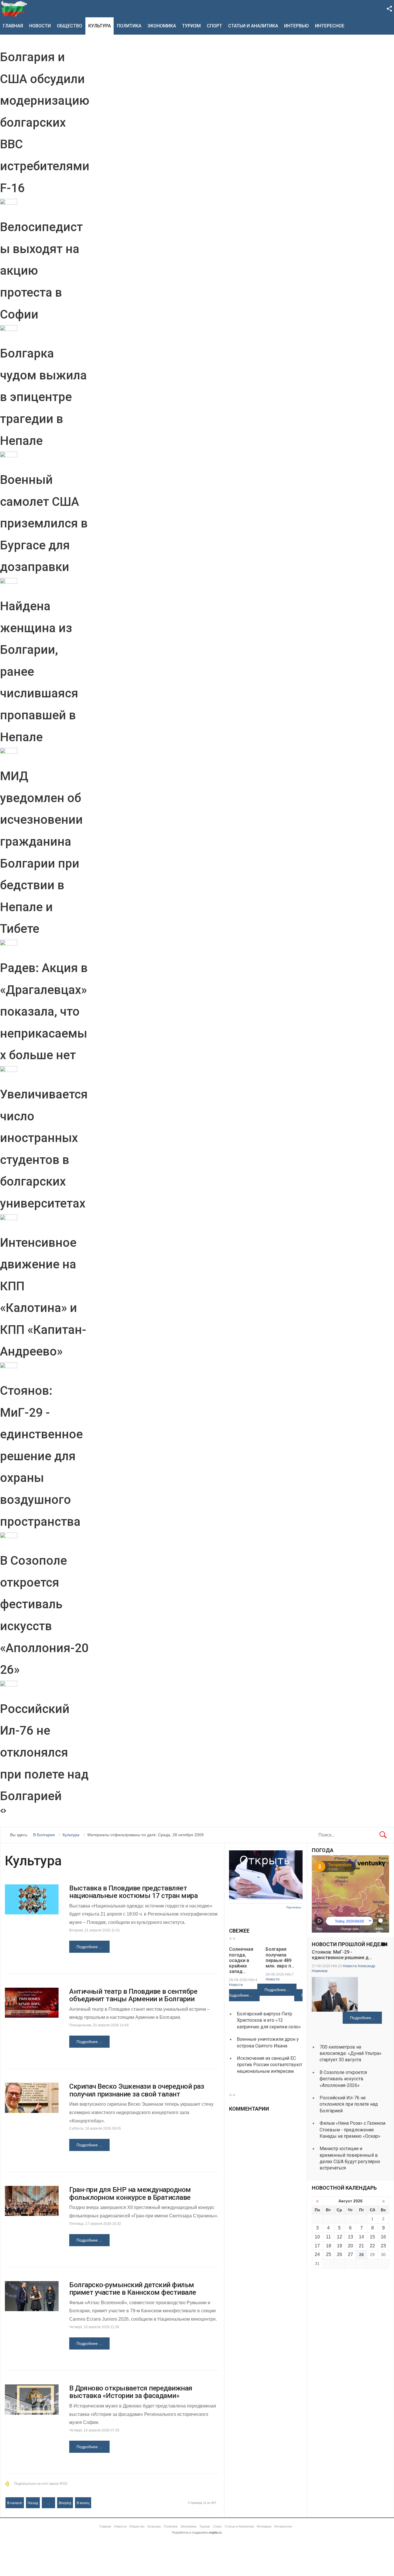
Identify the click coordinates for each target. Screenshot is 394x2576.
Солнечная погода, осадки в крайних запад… (241, 1960)
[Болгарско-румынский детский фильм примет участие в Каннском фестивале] (32, 2296)
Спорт (214, 26)
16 (383, 2237)
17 (317, 2246)
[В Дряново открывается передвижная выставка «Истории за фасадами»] (32, 2400)
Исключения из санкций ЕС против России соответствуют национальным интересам (270, 2065)
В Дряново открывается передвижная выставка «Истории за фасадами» (131, 2392)
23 (383, 2246)
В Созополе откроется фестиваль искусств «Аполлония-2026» (343, 2079)
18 (329, 2246)
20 (350, 2246)
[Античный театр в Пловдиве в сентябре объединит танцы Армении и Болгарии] (32, 2003)
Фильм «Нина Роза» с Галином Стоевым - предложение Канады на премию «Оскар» (352, 2130)
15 (372, 2237)
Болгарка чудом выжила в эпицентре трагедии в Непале (43, 397)
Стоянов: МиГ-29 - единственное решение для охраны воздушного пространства (41, 1456)
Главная (13, 26)
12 (339, 2237)
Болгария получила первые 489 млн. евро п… (280, 1958)
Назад (33, 2503)
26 (339, 2254)
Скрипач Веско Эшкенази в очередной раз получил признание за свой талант (137, 2090)
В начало (15, 2503)
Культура (100, 26)
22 (372, 2246)
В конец (83, 2503)
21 (361, 2246)
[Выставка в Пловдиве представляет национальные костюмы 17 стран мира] (32, 1900)
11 (328, 2237)
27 (350, 2254)
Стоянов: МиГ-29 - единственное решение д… (342, 1955)
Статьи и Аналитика (253, 26)
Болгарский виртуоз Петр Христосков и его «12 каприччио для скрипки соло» (269, 2020)
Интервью (297, 26)
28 (361, 2255)
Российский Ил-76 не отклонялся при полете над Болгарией (44, 1752)
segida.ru (215, 2532)
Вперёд (65, 2503)
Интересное (330, 26)
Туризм (191, 26)
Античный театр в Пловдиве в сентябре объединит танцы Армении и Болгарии (133, 1995)
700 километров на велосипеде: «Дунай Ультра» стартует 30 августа (351, 2053)
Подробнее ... (89, 1947)
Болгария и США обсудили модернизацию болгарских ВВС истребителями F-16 (45, 122)
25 (329, 2254)
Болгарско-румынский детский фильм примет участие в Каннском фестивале (133, 2289)
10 (317, 2237)
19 (339, 2246)
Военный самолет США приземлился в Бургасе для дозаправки (44, 523)
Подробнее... (240, 1995)
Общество (70, 26)
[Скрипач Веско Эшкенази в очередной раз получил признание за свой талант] (32, 2098)
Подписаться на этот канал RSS (41, 2484)
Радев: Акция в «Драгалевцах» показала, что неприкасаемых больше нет (44, 1011)
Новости (40, 26)
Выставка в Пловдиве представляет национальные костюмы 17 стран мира (133, 1892)
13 (350, 2237)
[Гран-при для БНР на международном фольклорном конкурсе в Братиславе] (32, 2201)
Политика (129, 26)
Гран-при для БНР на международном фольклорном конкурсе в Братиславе (130, 2193)
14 (361, 2237)
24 (317, 2254)
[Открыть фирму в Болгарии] (266, 1898)
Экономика (162, 26)
